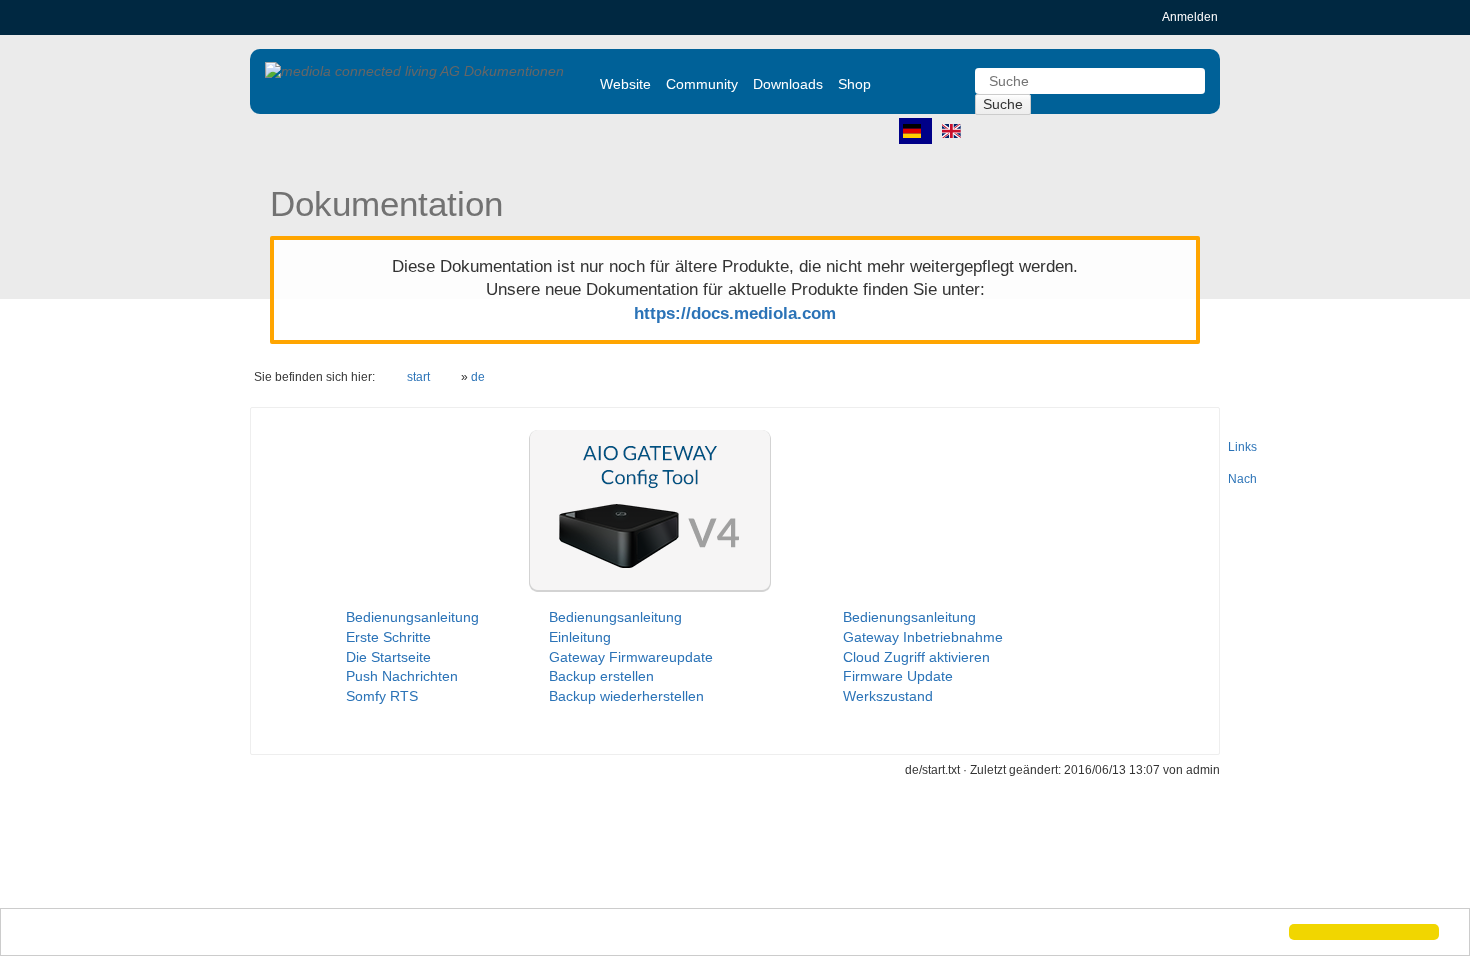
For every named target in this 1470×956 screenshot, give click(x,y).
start (418, 377)
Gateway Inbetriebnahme (923, 637)
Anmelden (1190, 17)
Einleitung (580, 637)
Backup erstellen (601, 676)
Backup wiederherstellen (626, 696)
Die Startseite (388, 657)
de (478, 377)
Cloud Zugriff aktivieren (916, 657)
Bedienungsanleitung (412, 617)
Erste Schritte (388, 637)
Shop (854, 84)
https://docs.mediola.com (735, 313)
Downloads (788, 84)
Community (702, 84)
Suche (1003, 104)
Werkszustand (888, 696)
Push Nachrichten (402, 676)
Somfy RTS (382, 696)
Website (625, 84)
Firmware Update (898, 676)
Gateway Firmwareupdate (631, 657)
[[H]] (414, 71)
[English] (955, 131)
